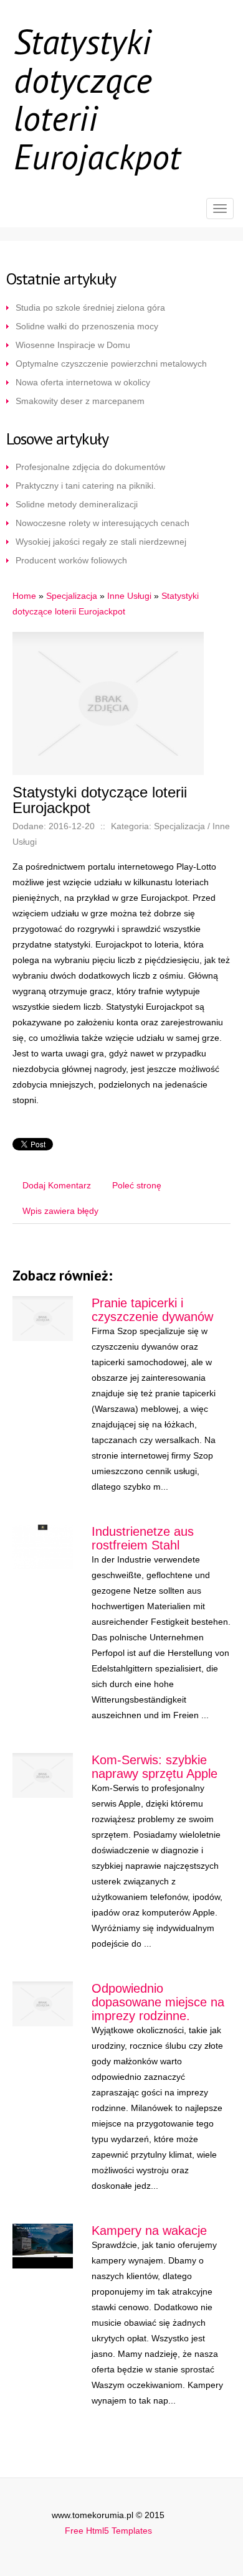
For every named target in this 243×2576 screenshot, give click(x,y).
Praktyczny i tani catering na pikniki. (86, 486)
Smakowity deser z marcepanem (80, 401)
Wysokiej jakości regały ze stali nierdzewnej (101, 542)
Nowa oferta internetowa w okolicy (83, 382)
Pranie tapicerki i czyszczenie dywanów (152, 1310)
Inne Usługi (129, 596)
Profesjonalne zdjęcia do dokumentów (90, 467)
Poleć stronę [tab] (137, 1185)
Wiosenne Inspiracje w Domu (73, 345)
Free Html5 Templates (108, 2531)
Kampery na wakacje (149, 2230)
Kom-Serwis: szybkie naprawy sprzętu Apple (155, 1767)
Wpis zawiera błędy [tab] (60, 1211)
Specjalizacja (72, 596)
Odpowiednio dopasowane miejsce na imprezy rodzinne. (158, 2002)
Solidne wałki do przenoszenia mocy (87, 326)
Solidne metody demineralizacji (77, 504)
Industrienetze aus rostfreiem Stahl (143, 1538)
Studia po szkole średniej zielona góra (90, 308)
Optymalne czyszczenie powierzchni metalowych (111, 364)
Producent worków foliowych (71, 560)
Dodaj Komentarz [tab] (57, 1185)
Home (24, 596)
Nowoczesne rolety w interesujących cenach (102, 523)
